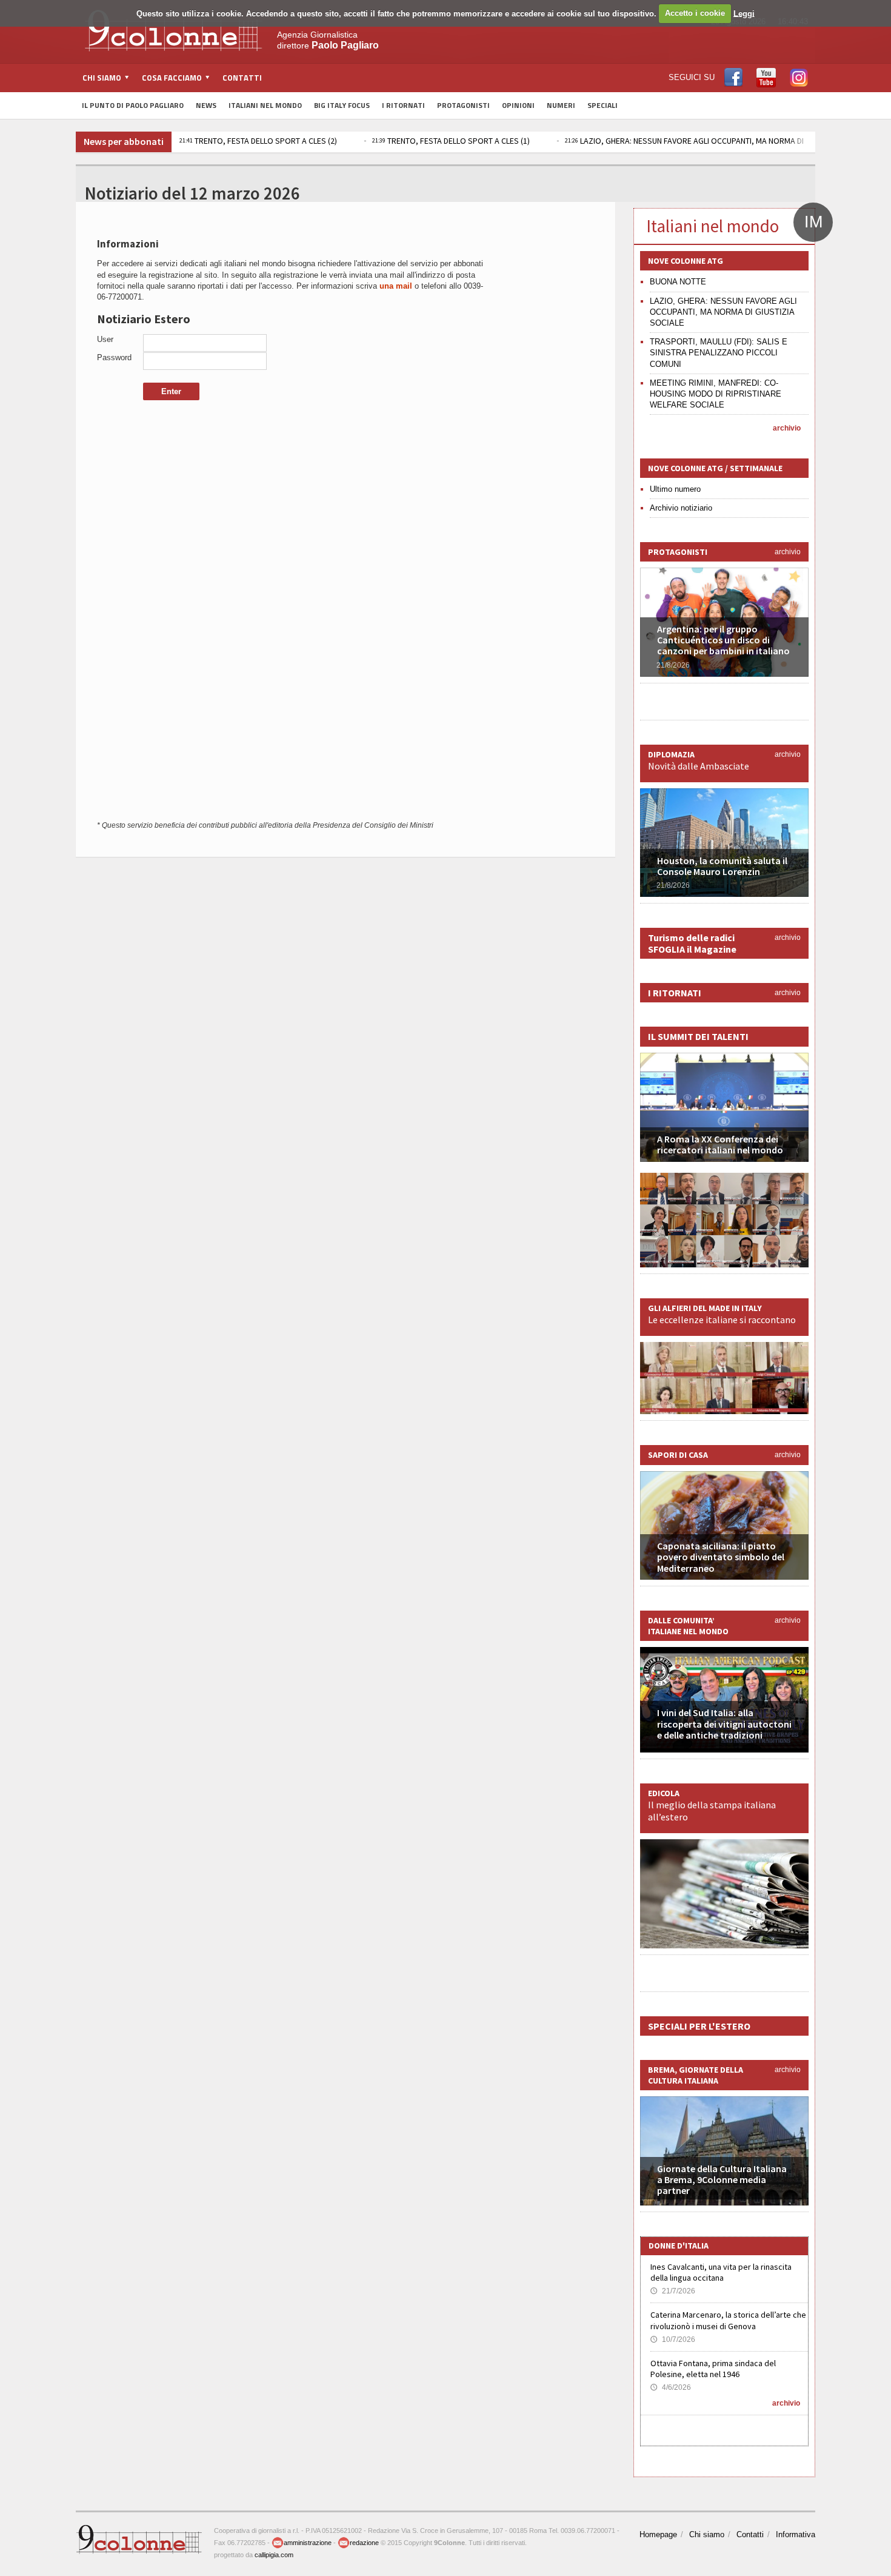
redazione (364, 2543)
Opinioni (518, 105)
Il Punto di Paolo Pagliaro (133, 105)
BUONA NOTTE (678, 282)
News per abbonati (124, 141)
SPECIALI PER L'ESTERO (699, 2026)
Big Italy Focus (342, 105)
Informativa (796, 2534)
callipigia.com (274, 2555)
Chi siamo (707, 2534)
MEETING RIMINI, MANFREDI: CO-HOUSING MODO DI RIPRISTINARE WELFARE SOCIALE (716, 394)
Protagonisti (463, 105)
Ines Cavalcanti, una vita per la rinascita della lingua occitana (721, 2272)
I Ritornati (403, 105)
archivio (787, 428)
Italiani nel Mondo (265, 105)
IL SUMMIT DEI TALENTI (698, 1036)
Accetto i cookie (695, 13)
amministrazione (308, 2543)
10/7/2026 (673, 2340)
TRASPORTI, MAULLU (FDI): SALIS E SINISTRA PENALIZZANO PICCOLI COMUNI (719, 353)
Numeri (561, 105)
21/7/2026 (673, 2291)
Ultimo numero (675, 489)
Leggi (744, 13)
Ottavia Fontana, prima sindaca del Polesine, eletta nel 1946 (713, 2369)
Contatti (242, 78)
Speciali (602, 105)
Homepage (658, 2534)
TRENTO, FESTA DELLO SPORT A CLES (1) (451, 141)
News (206, 105)
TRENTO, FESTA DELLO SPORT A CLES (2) (258, 141)
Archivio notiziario (681, 508)
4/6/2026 (671, 2387)
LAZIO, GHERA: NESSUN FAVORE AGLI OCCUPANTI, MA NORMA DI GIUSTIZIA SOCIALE (723, 312)
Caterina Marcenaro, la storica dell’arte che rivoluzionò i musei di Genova (728, 2320)
